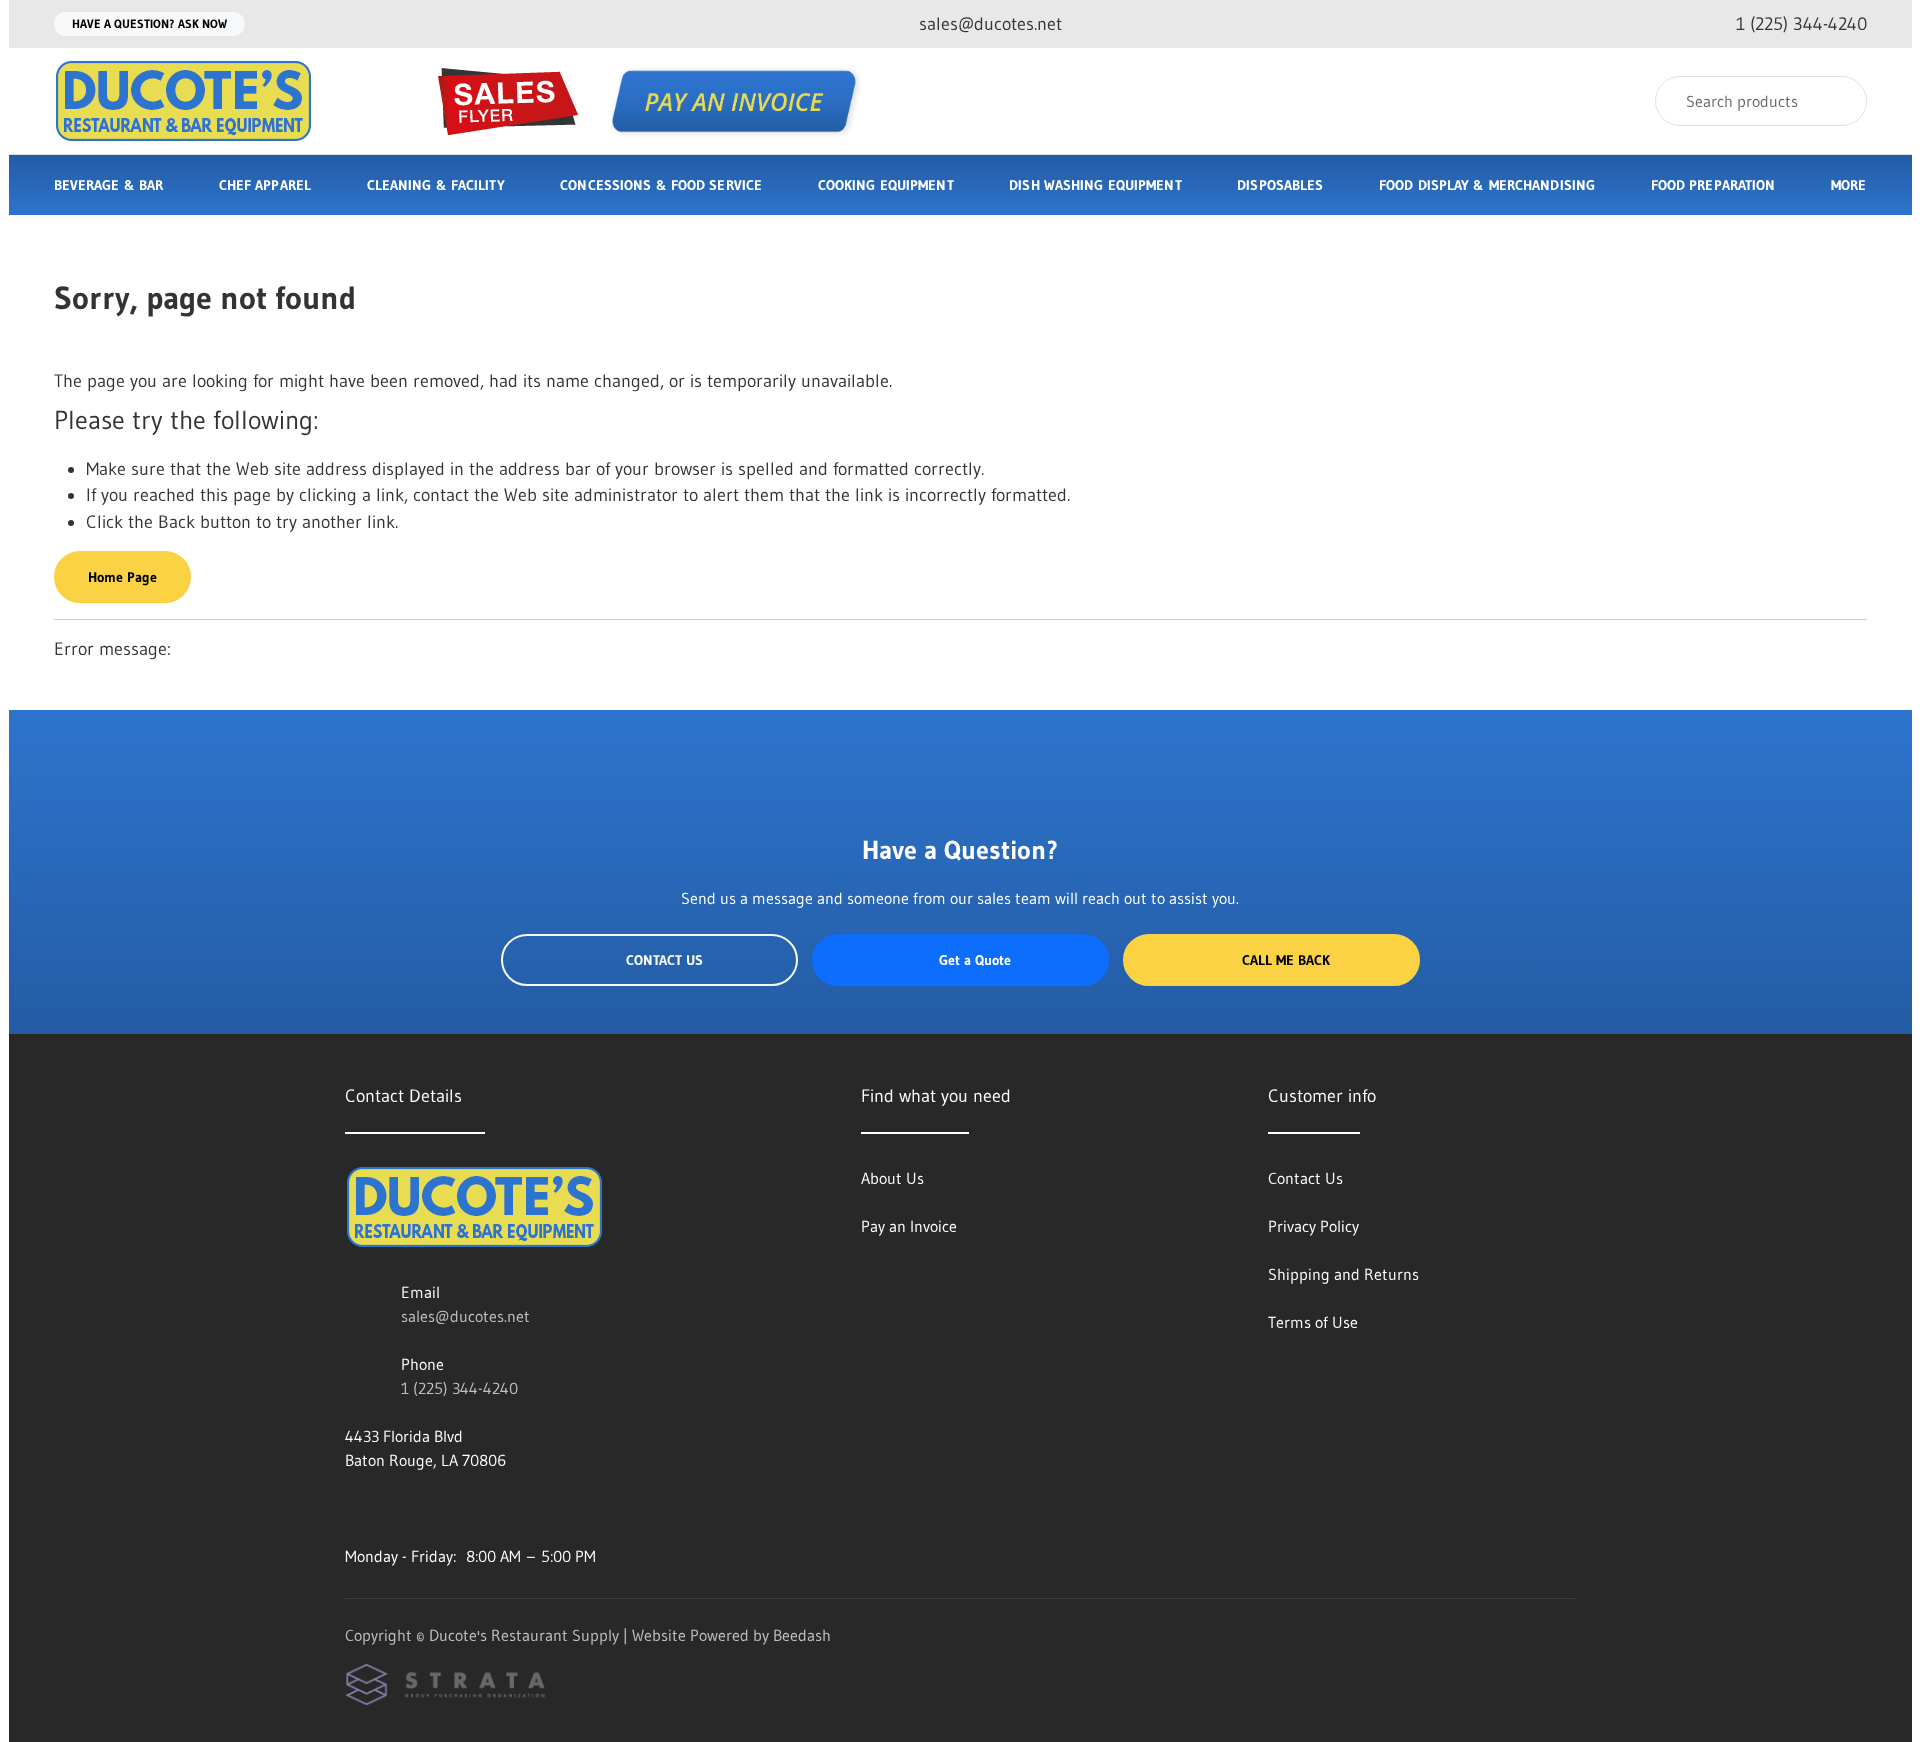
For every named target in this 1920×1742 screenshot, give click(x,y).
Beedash (802, 1635)
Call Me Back (1286, 960)
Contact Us (664, 960)
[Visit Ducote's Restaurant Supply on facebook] (354, 1508)
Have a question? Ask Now (149, 23)
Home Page (122, 577)
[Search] (1838, 101)
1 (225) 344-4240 (459, 1388)
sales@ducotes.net (465, 1316)
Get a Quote (975, 960)
